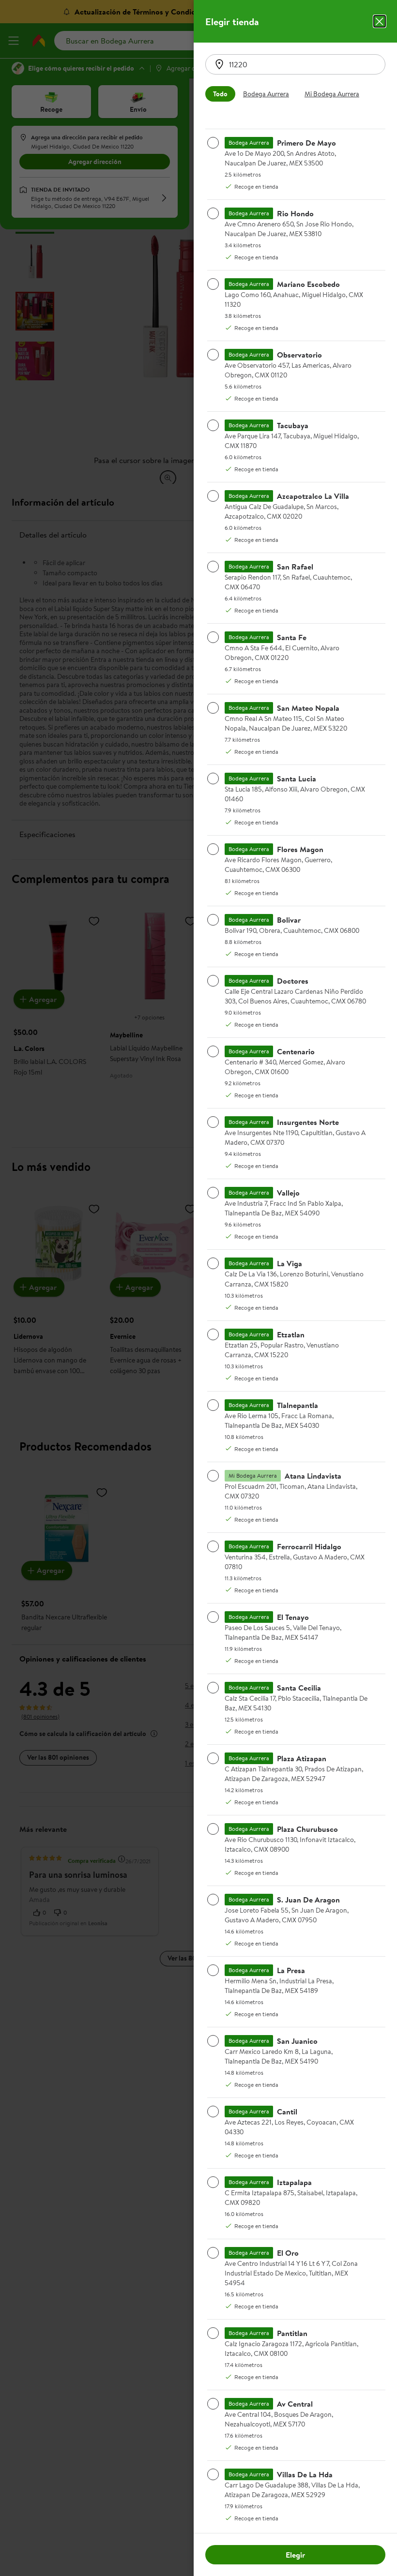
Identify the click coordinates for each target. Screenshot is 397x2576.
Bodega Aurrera (266, 94)
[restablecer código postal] (219, 64)
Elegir (295, 2555)
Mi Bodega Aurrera (332, 94)
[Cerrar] (380, 21)
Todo (220, 94)
